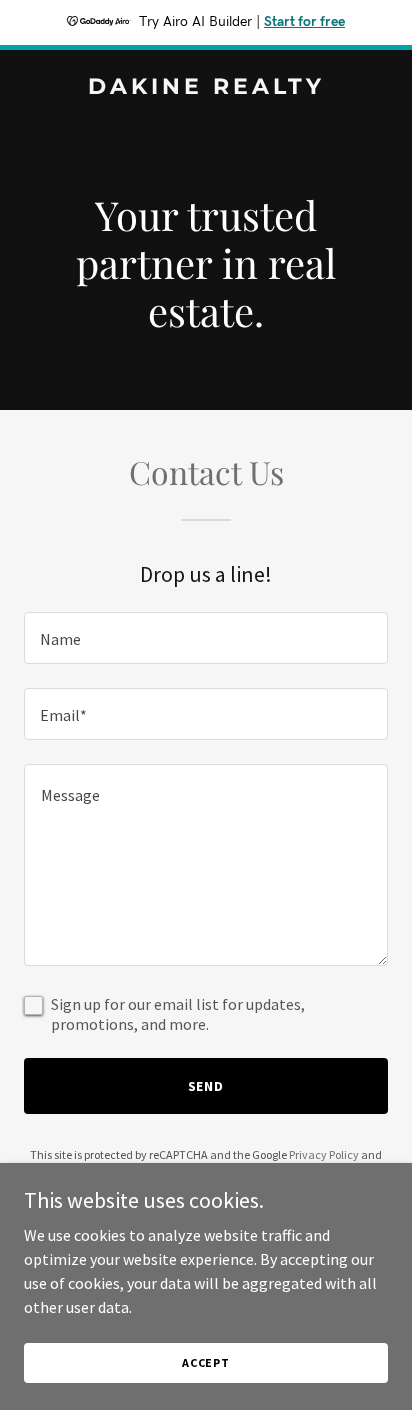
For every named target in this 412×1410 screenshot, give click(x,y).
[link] (206, 88)
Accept (206, 1362)
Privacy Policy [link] (324, 1154)
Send (206, 1086)
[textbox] (206, 638)
